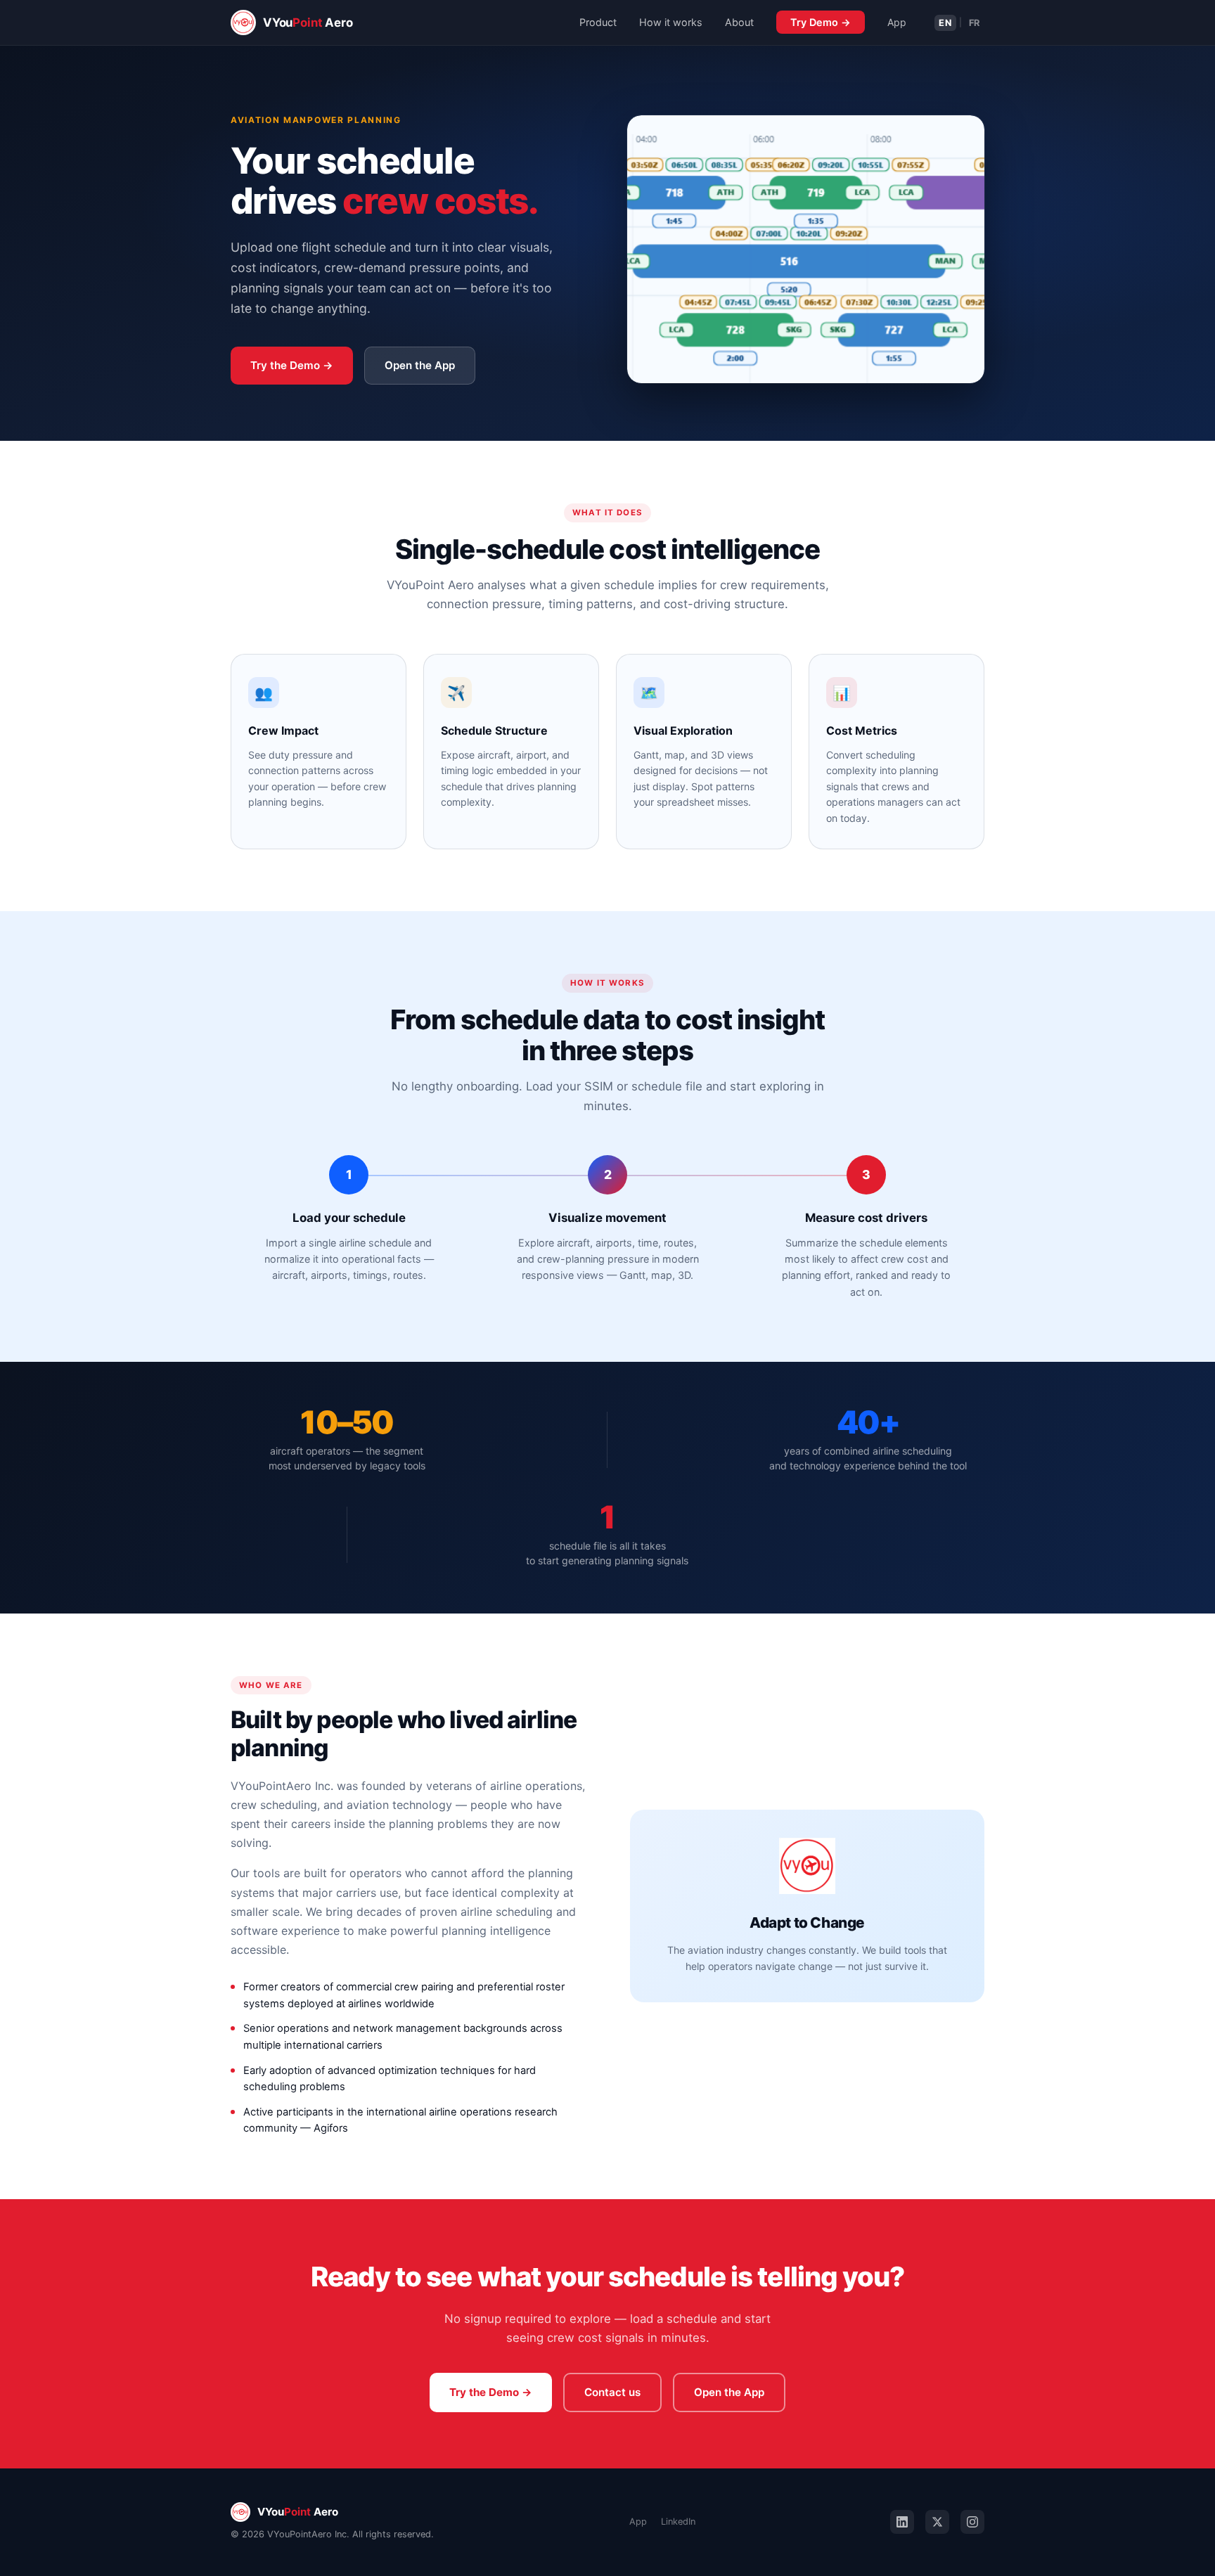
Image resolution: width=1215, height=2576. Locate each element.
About (739, 22)
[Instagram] (972, 2522)
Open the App (420, 365)
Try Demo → (821, 22)
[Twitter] (937, 2522)
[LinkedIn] (902, 2522)
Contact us (612, 2392)
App (897, 22)
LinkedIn (678, 2522)
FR (975, 23)
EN (945, 23)
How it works (671, 22)
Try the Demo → (292, 365)
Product (598, 22)
